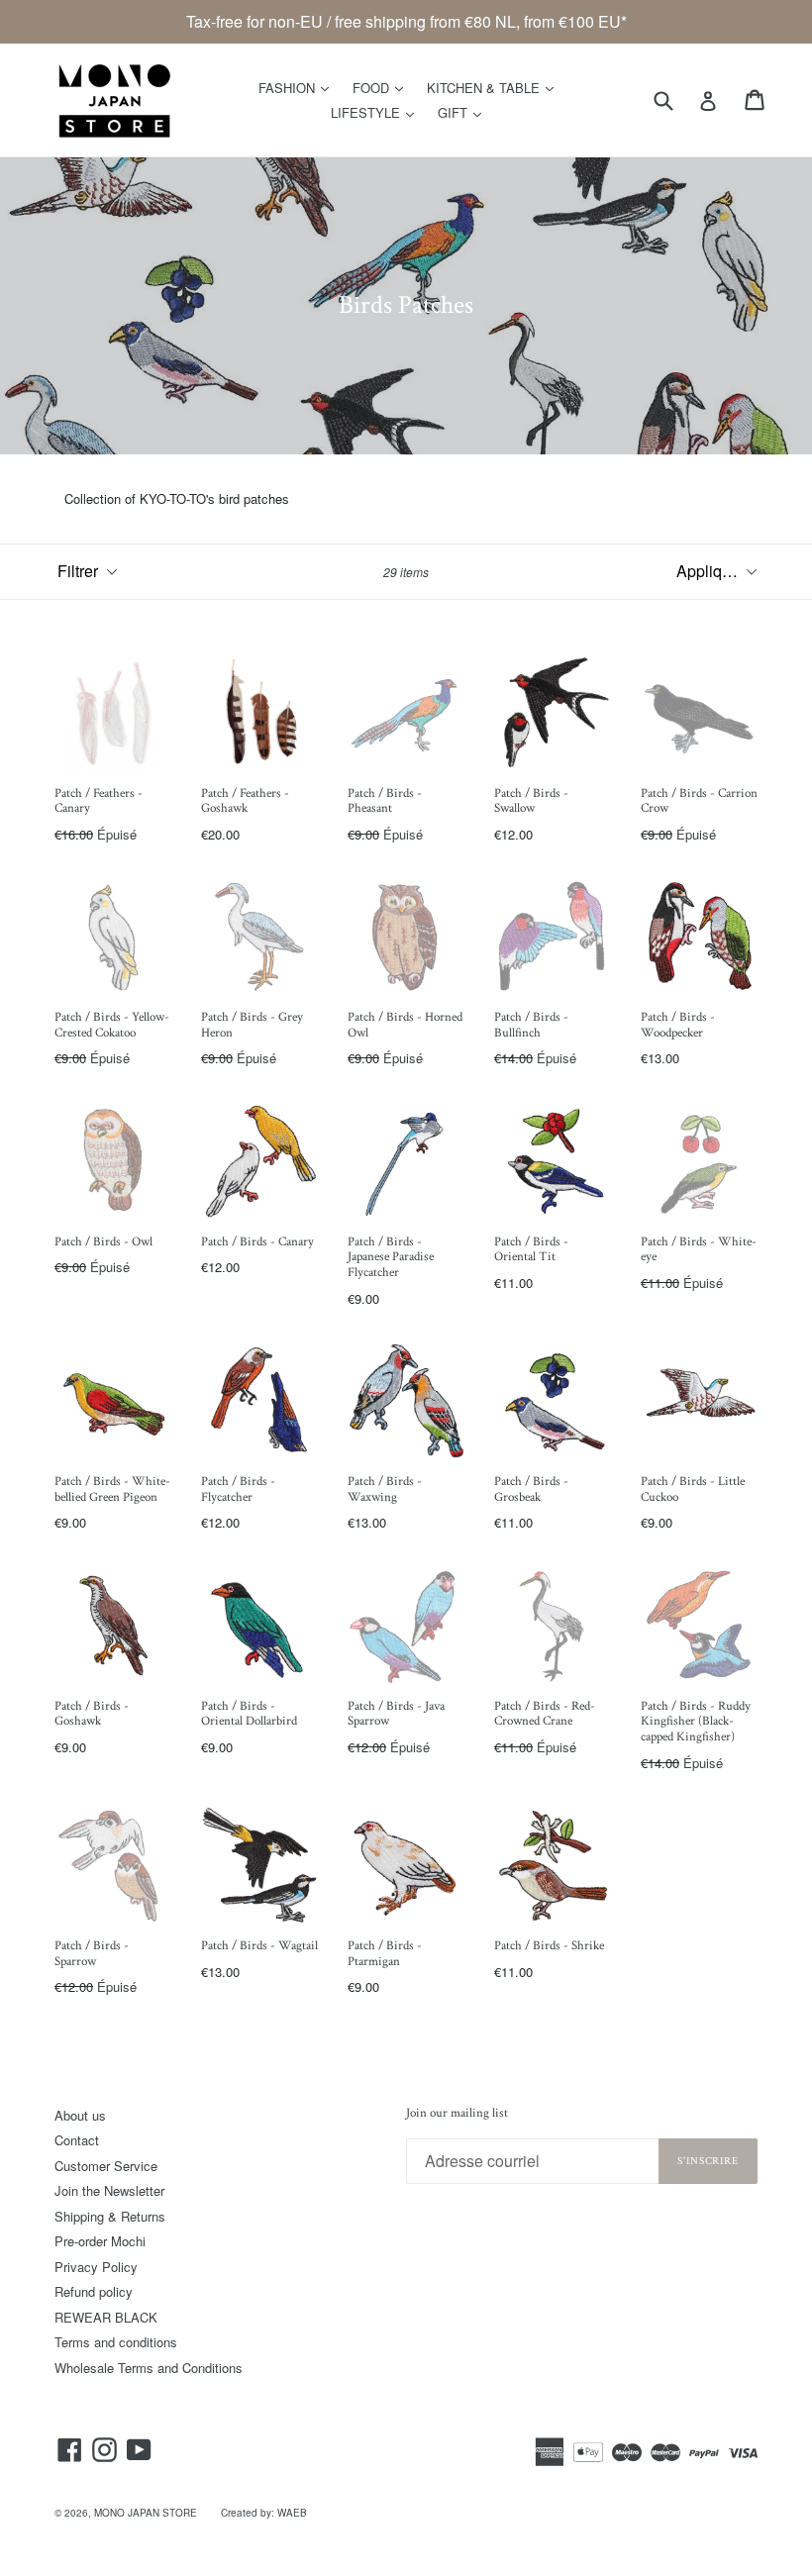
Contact (77, 2140)
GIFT (464, 112)
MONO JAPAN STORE (146, 2513)
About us (80, 2115)
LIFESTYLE (377, 112)
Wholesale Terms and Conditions (149, 2368)
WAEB (292, 2513)
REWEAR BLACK (106, 2317)
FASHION (299, 87)
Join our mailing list (457, 2114)
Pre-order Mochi (100, 2241)
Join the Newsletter (109, 2190)
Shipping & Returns (110, 2216)
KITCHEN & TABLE (495, 87)
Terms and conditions (116, 2342)
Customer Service (106, 2166)
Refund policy (94, 2291)
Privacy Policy (96, 2267)
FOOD (383, 87)
